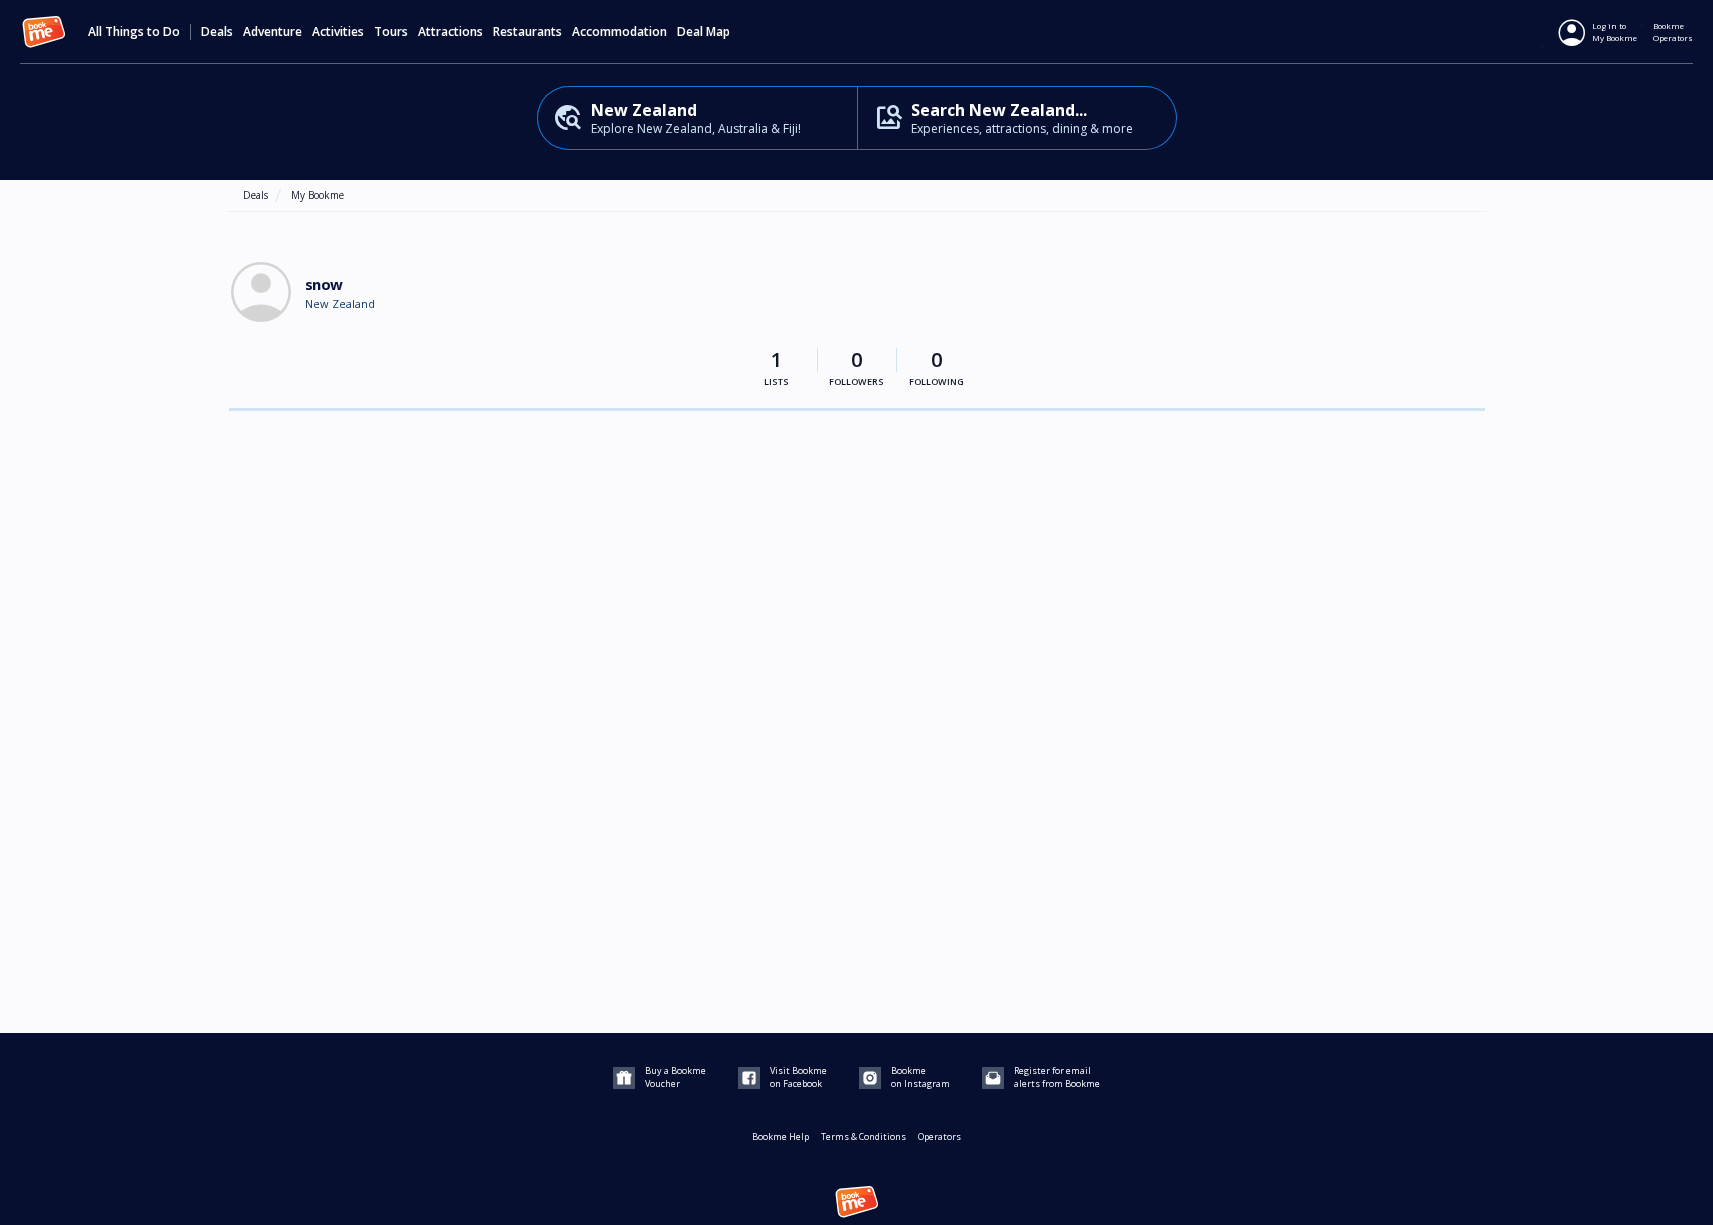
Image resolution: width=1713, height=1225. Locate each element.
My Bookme (317, 195)
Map (718, 32)
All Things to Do (134, 32)
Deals (217, 32)
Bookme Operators (1673, 31)
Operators (939, 1136)
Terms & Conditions (863, 1136)
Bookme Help (780, 1136)
